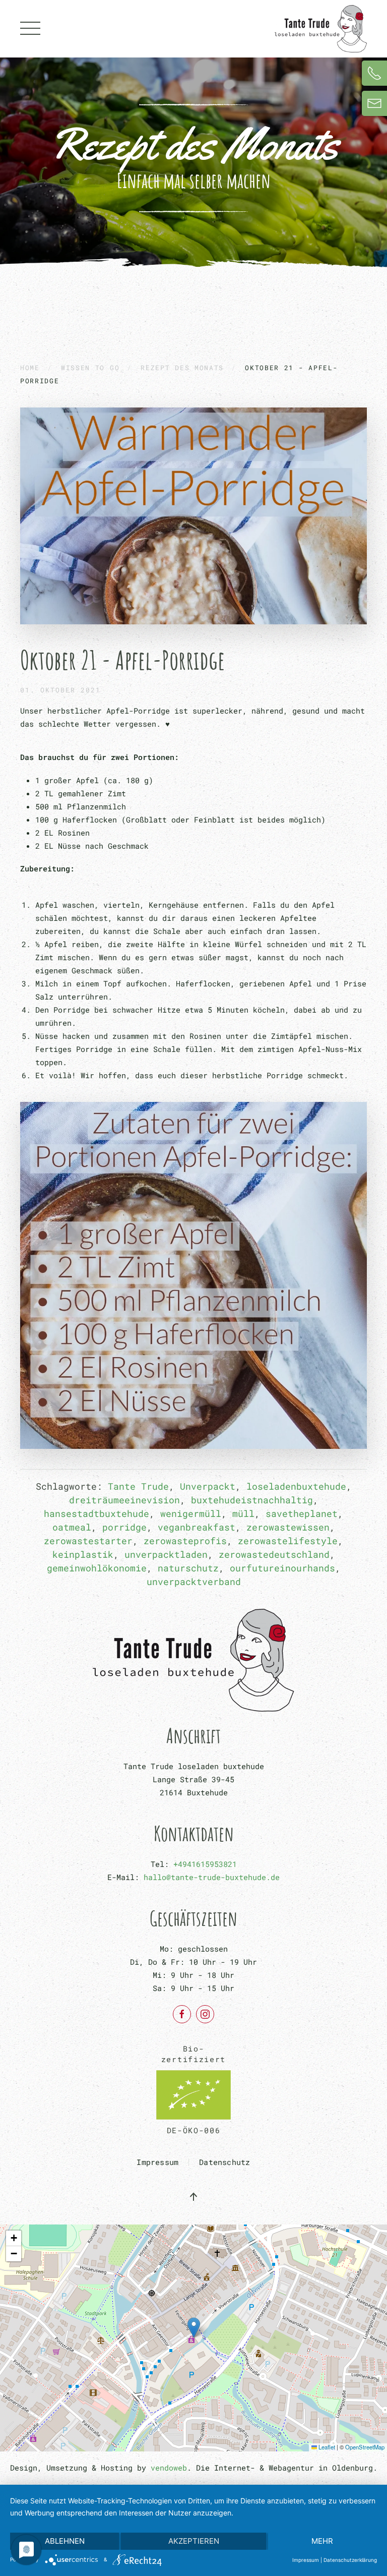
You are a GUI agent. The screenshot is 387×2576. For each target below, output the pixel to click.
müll (243, 1513)
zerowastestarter (88, 1541)
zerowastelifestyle (288, 1541)
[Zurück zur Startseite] (321, 29)
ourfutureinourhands (282, 1568)
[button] (30, 29)
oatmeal (72, 1527)
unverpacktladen (166, 1554)
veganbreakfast (197, 1527)
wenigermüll (191, 1513)
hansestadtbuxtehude (96, 1513)
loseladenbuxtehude (296, 1486)
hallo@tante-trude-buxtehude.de (212, 1877)
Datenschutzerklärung (350, 2560)
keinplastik (83, 1554)
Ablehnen (65, 2541)
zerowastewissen (288, 1527)
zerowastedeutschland (274, 1554)
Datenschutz (224, 2162)
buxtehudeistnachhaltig (252, 1500)
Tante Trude (138, 1486)
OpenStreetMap (365, 2447)
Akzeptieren (194, 2541)
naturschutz (188, 1568)
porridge (124, 1527)
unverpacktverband (194, 1582)
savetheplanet (302, 1513)
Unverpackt (208, 1486)
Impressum (157, 2162)
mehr (322, 2541)
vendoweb (169, 2468)
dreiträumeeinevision (124, 1500)
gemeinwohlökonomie (97, 1568)
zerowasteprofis (185, 1541)
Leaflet (326, 2447)
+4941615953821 (205, 1864)
